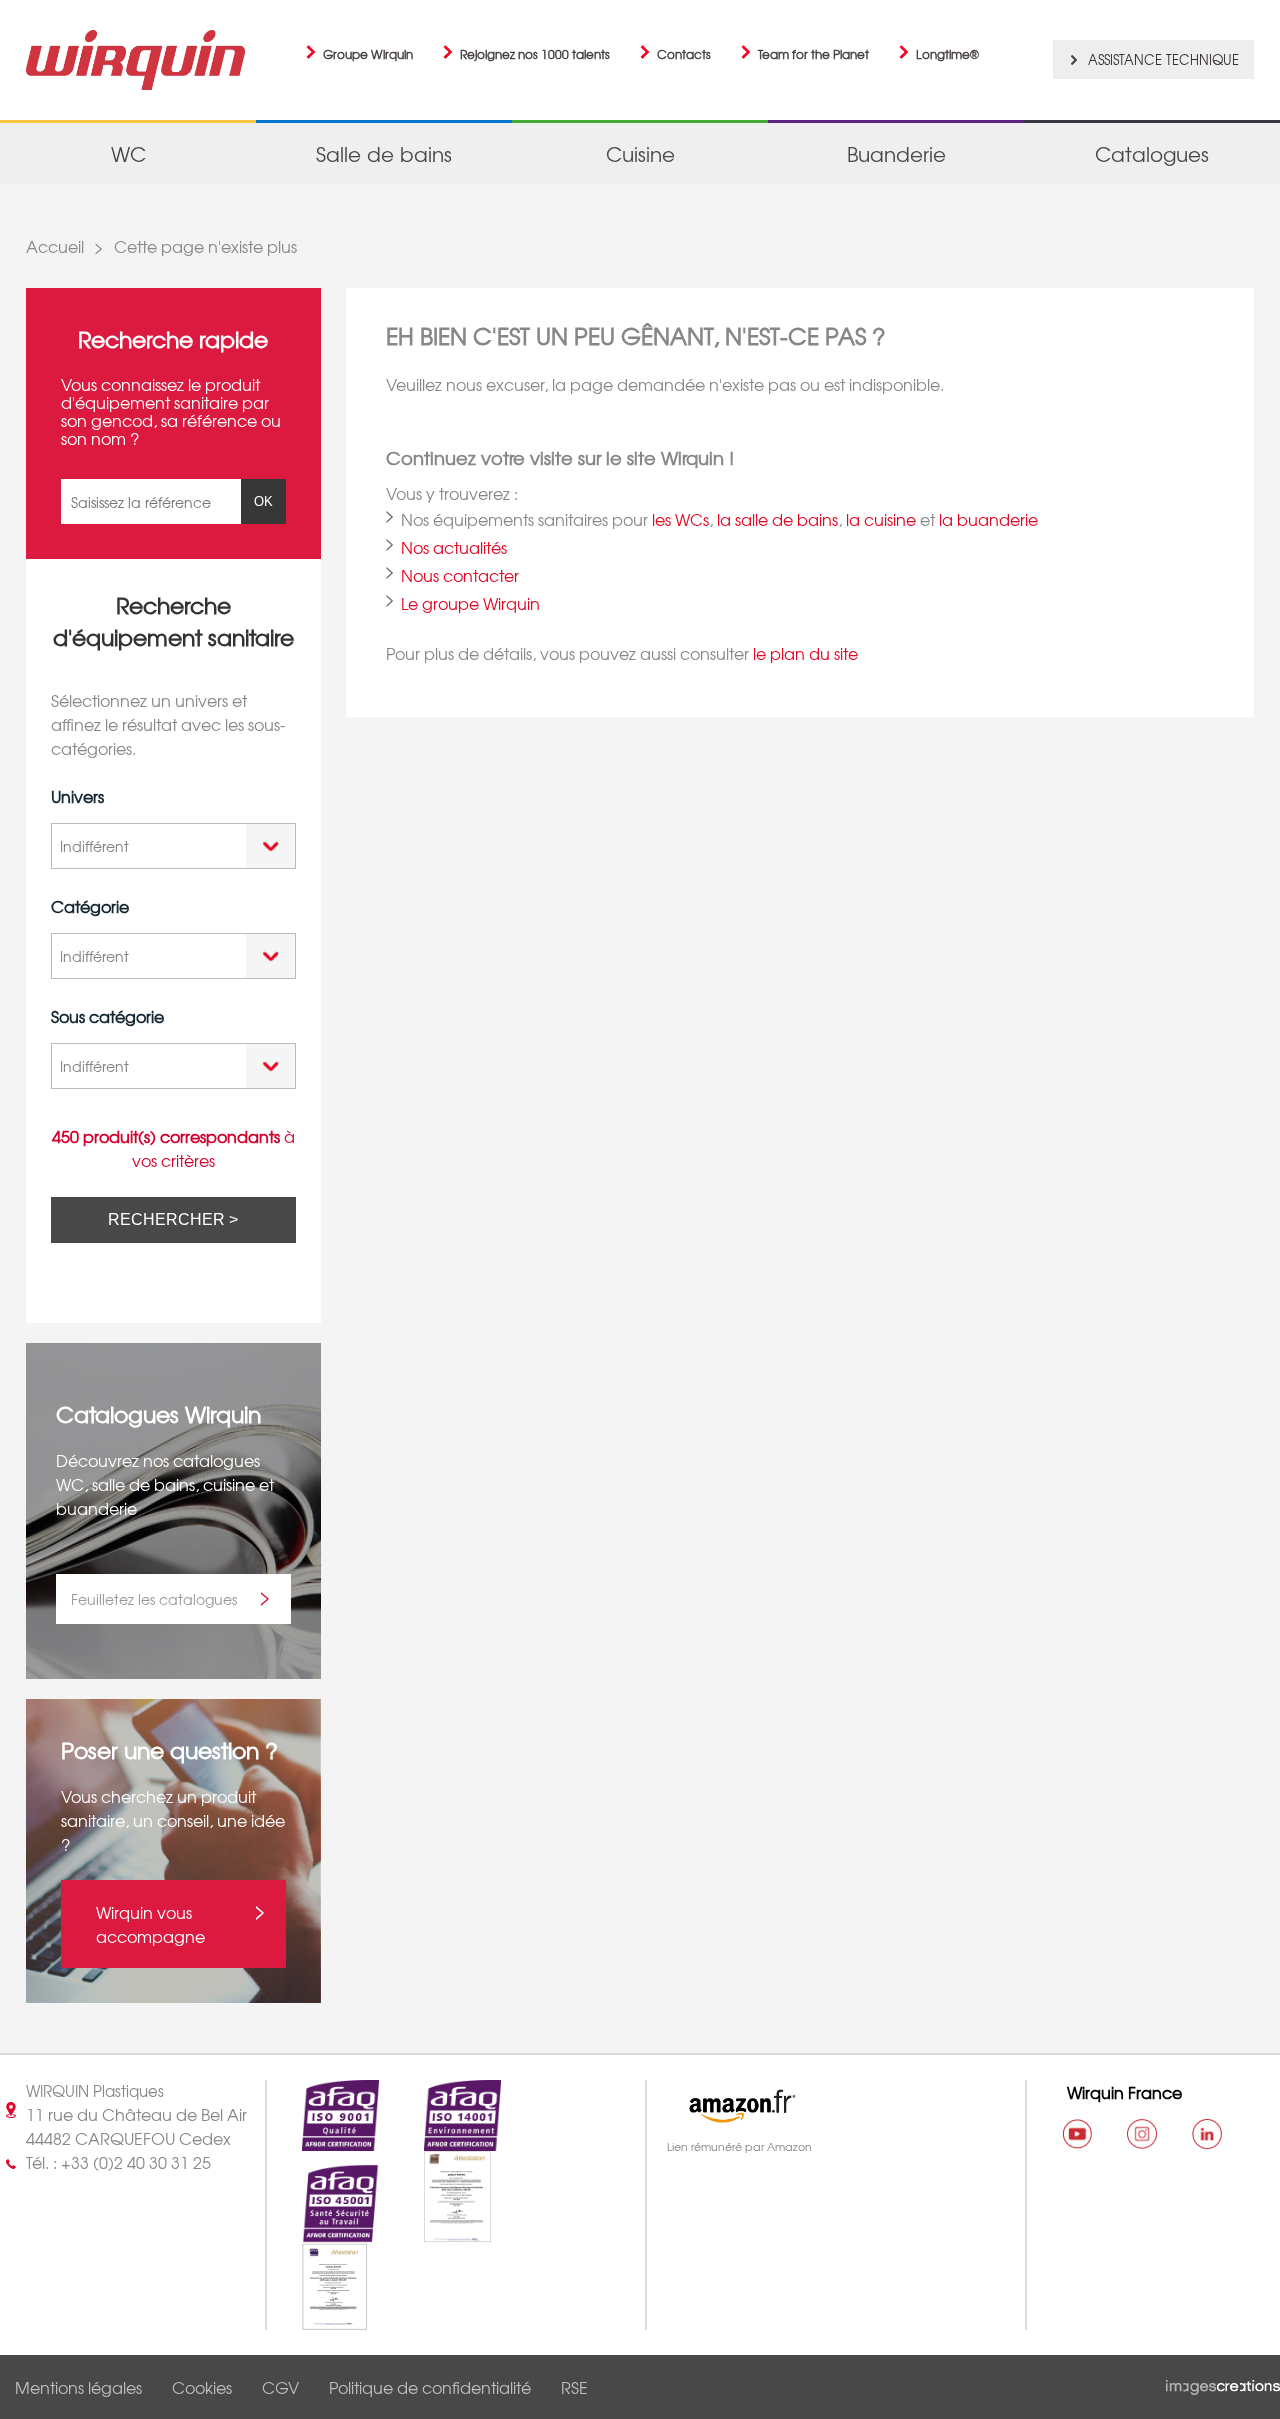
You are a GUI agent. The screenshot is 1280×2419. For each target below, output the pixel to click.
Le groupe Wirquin (470, 603)
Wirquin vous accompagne (150, 1924)
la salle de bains (777, 519)
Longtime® (947, 54)
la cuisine (881, 519)
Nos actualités (454, 547)
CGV (280, 2387)
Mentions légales (78, 2387)
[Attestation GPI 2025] (317, 2318)
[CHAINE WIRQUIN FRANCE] (1077, 2134)
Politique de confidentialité (430, 2387)
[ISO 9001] (323, 2139)
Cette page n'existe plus (205, 246)
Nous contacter (460, 575)
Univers (77, 796)
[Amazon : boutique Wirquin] (827, 2106)
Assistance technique (1163, 59)
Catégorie (90, 906)
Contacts (684, 54)
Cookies (202, 2387)
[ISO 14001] (445, 2139)
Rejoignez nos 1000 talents (535, 54)
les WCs (680, 519)
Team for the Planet (813, 54)
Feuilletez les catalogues (154, 1599)
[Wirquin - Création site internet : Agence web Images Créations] (1223, 2383)
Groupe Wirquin (368, 54)
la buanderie (988, 519)
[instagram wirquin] (1142, 2134)
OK (263, 501)
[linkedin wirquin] (1207, 2134)
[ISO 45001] (323, 2231)
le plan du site (805, 653)
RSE (574, 2387)
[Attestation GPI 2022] (440, 2231)
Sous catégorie (107, 1016)
